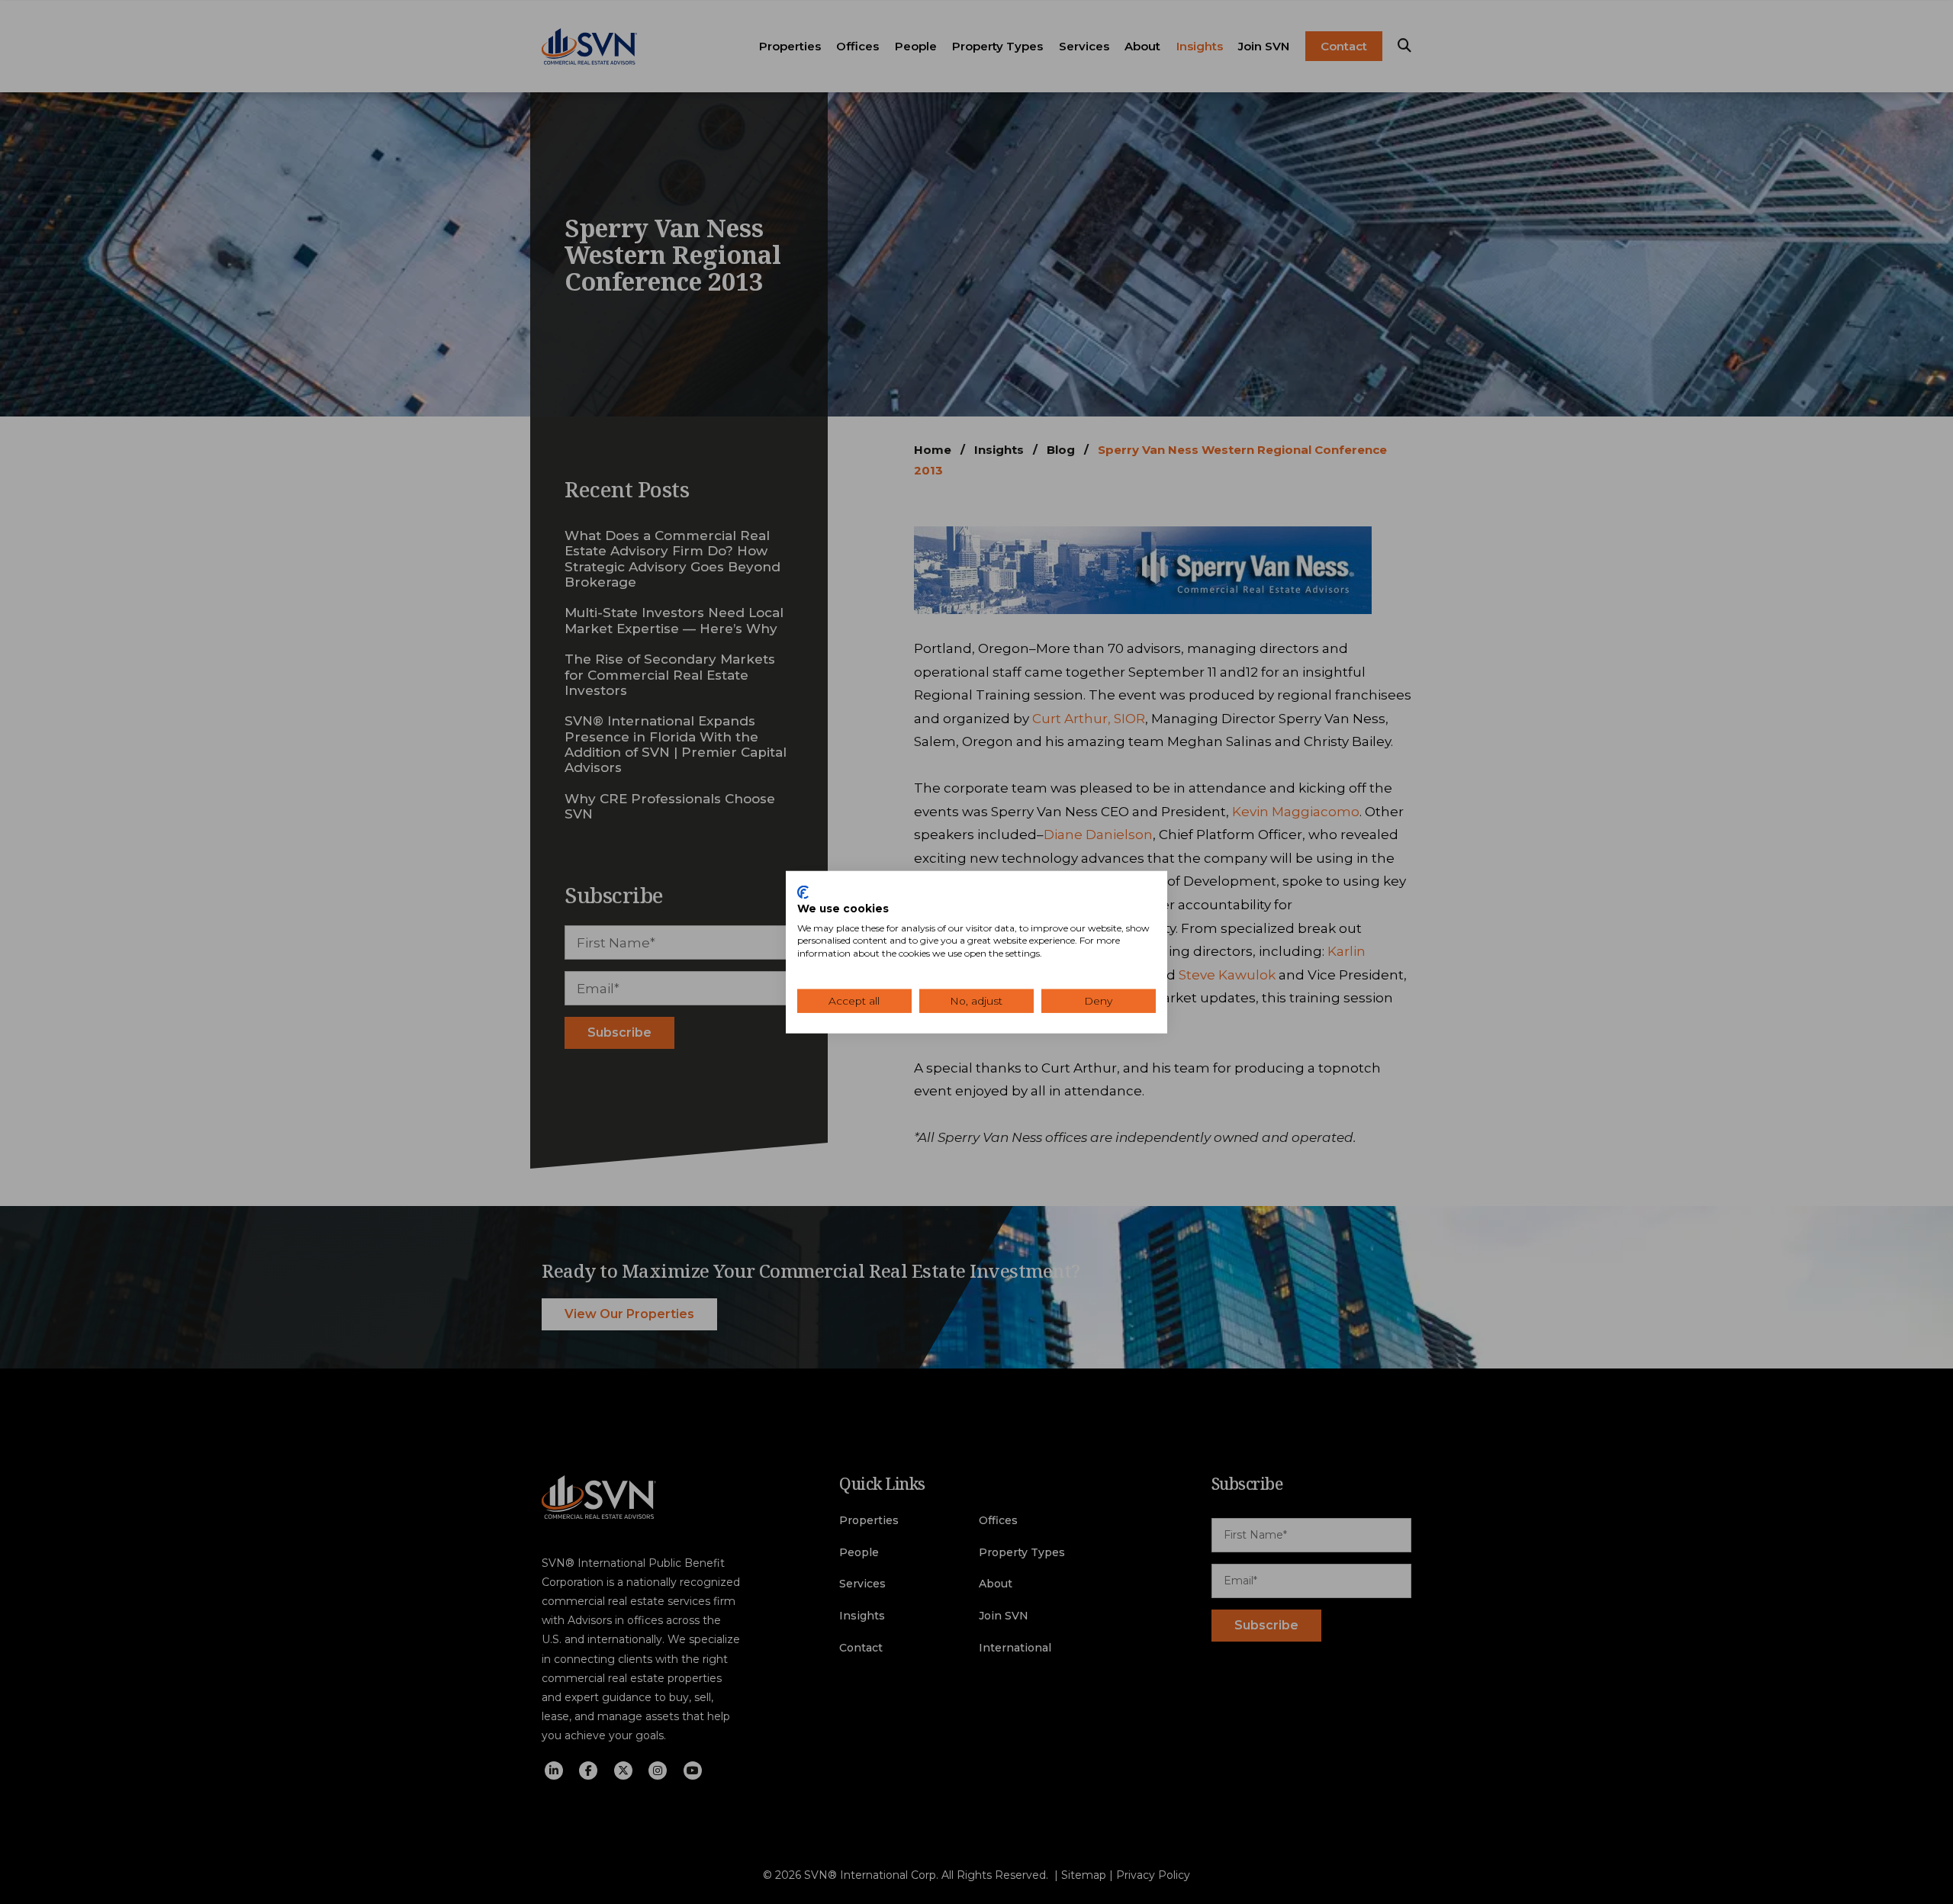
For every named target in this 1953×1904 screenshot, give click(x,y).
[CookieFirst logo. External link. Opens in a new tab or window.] (803, 892)
